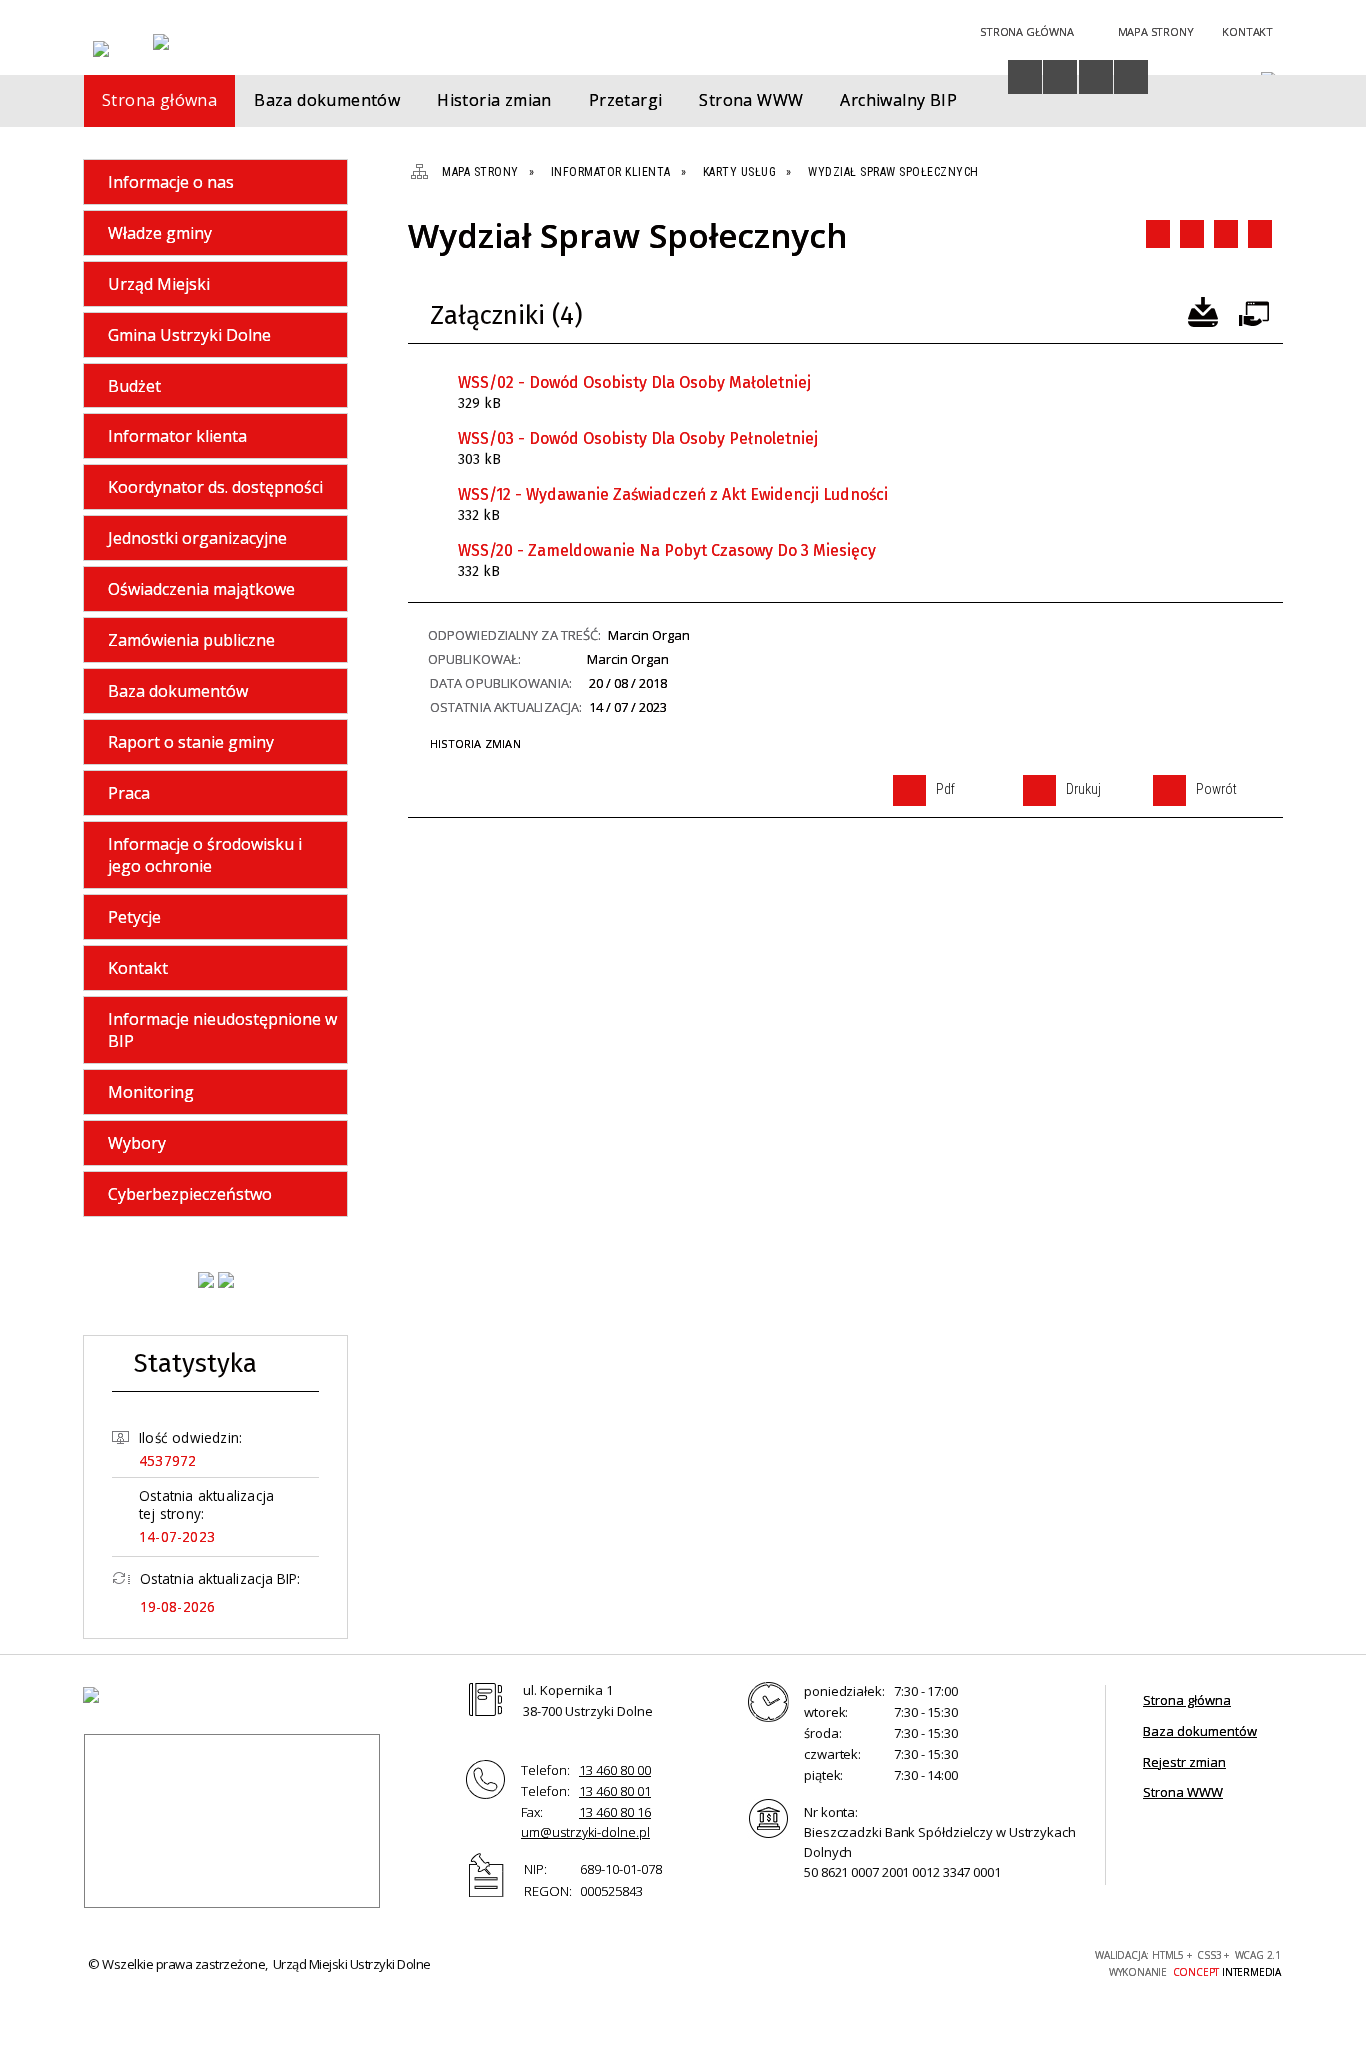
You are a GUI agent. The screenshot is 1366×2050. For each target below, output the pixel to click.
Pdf (1158, 234)
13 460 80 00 (615, 1770)
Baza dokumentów (178, 691)
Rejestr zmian (1184, 1762)
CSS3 (967, 1961)
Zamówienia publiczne (191, 640)
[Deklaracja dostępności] (1060, 77)
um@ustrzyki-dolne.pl (585, 1832)
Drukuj (1192, 234)
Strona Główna (1026, 31)
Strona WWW (1183, 1792)
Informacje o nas (171, 182)
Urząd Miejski (159, 284)
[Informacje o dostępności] (1025, 77)
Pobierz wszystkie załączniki (1203, 310)
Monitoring (151, 1092)
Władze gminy (160, 233)
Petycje (134, 917)
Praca (129, 793)
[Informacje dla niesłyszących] (1096, 77)
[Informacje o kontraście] (1131, 77)
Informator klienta (177, 436)
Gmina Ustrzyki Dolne (189, 335)
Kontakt (1247, 31)
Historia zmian (475, 743)
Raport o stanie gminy (191, 742)
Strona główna (1187, 1700)
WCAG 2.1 (1030, 1960)
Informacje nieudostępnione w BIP (222, 1030)
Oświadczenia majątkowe (201, 589)
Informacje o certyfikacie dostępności (742, 1964)
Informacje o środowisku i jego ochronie (205, 855)
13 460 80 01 (615, 1791)
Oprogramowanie (1253, 310)
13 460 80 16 (615, 1812)
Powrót (1226, 234)
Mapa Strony (1156, 31)
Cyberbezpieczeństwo (190, 1194)
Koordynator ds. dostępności (215, 487)
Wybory (137, 1143)
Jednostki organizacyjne (197, 538)
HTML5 (937, 1961)
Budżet (134, 386)
